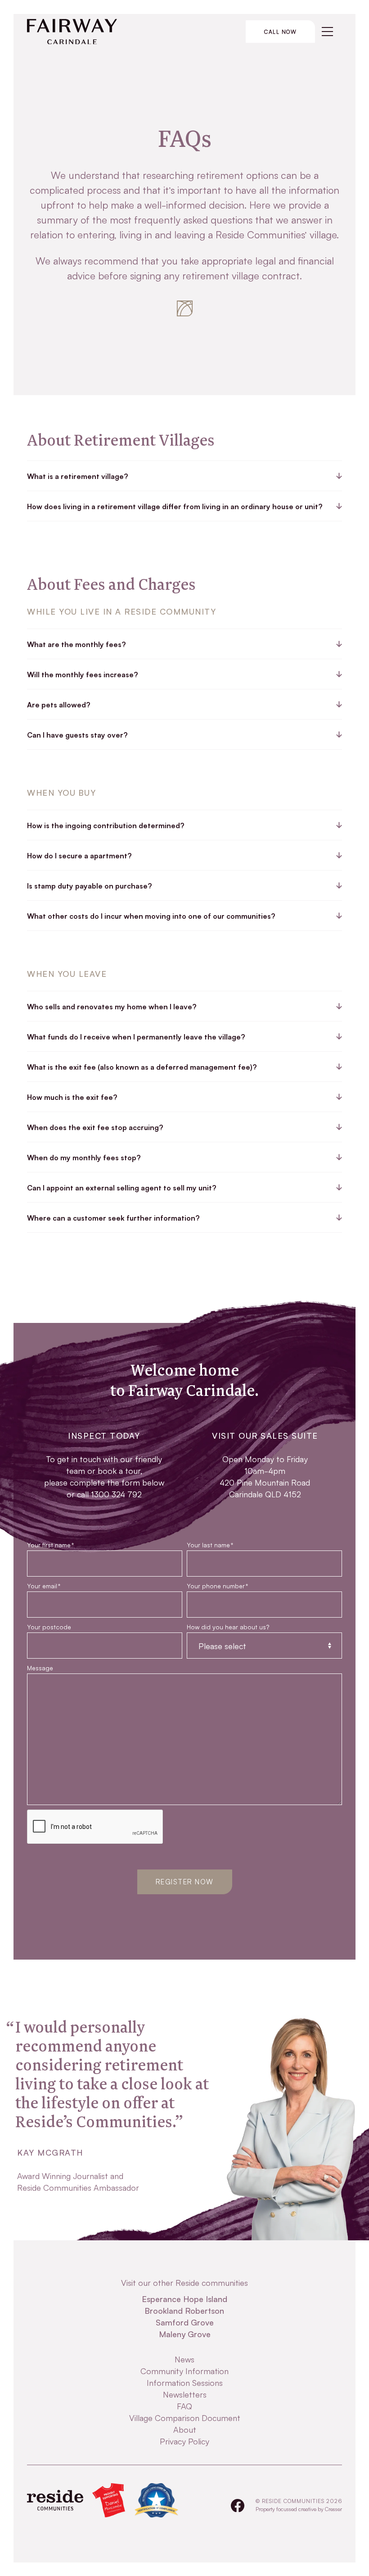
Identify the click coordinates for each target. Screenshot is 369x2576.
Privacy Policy (184, 2441)
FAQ (184, 2406)
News (184, 2359)
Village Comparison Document (185, 2417)
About (185, 2429)
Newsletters (185, 2394)
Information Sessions (185, 2382)
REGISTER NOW (185, 1881)
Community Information (184, 2371)
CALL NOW (280, 31)
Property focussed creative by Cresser (299, 2509)
